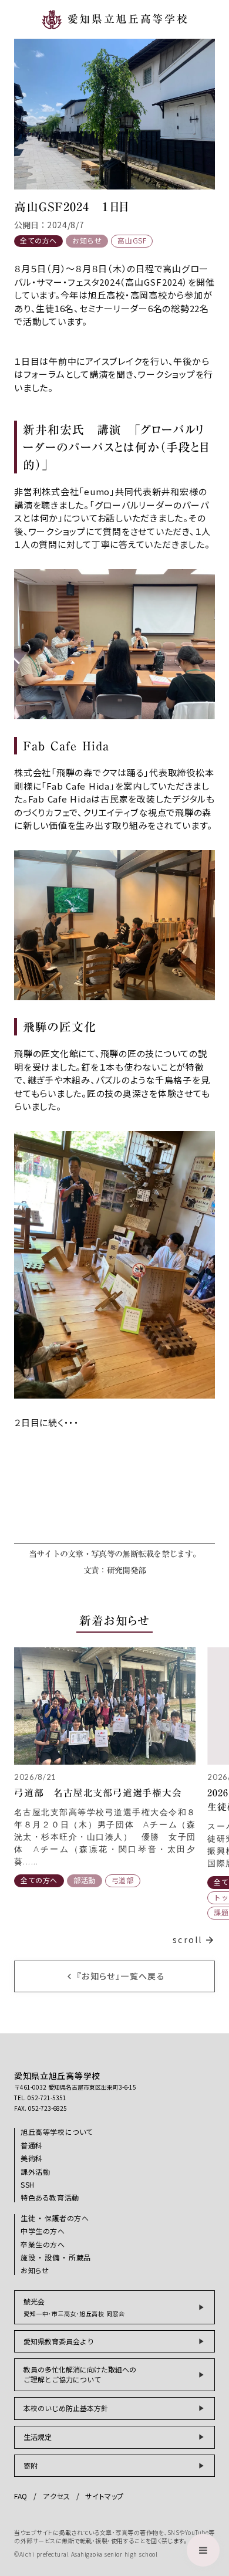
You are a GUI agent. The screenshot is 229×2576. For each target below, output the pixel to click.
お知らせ (87, 241)
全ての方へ (38, 240)
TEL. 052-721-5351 (40, 2098)
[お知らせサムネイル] (105, 1706)
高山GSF (132, 241)
